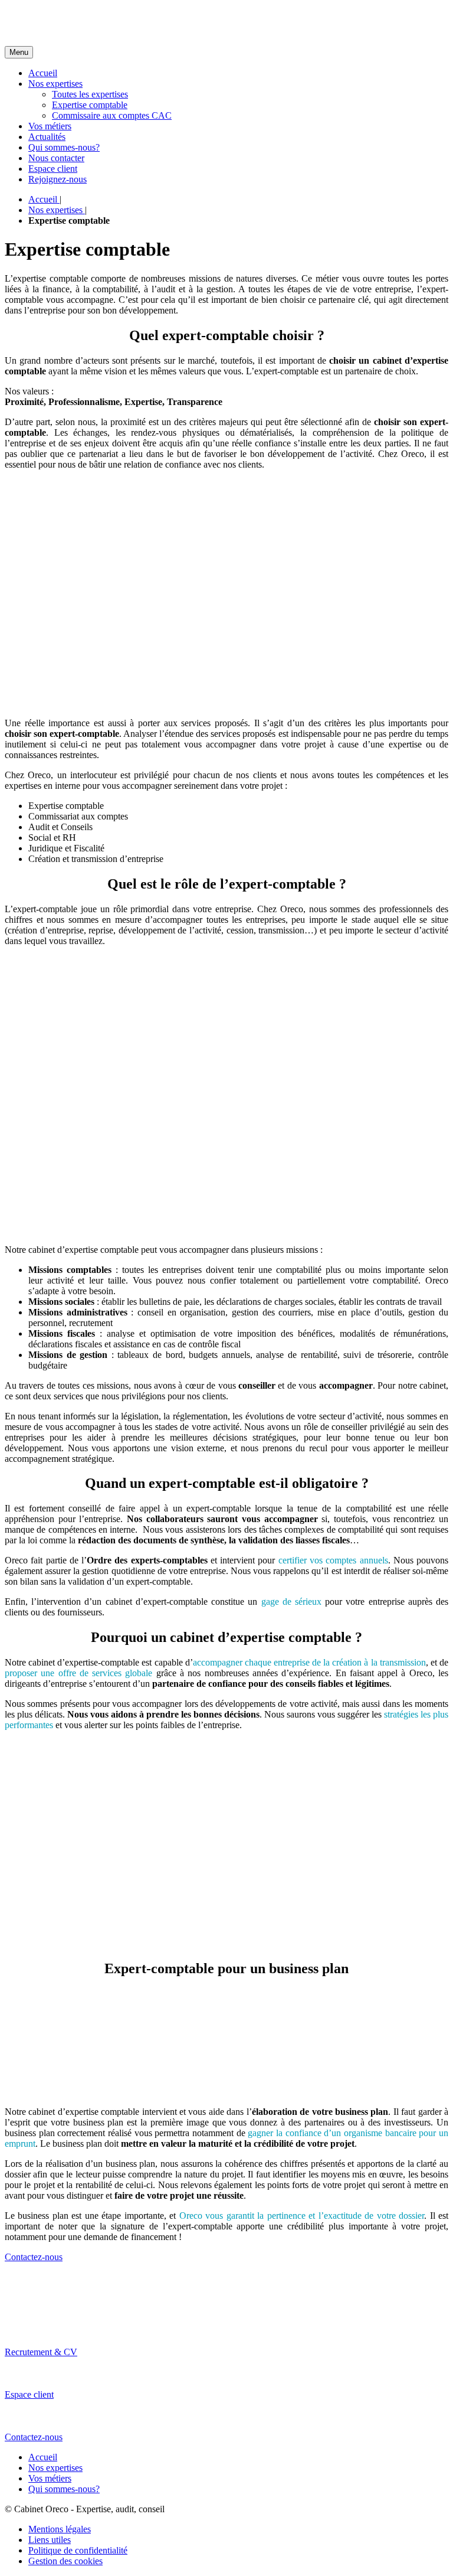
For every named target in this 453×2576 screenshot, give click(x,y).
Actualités (47, 137)
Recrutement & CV (41, 2352)
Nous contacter (56, 158)
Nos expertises (55, 84)
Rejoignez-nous (58, 179)
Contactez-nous (34, 2257)
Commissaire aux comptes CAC (112, 115)
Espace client (53, 169)
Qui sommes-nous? (64, 147)
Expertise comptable (90, 105)
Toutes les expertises (90, 94)
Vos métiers (50, 126)
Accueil (43, 73)
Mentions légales (60, 2529)
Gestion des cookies (65, 2561)
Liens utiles (50, 2540)
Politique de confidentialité (78, 2550)
